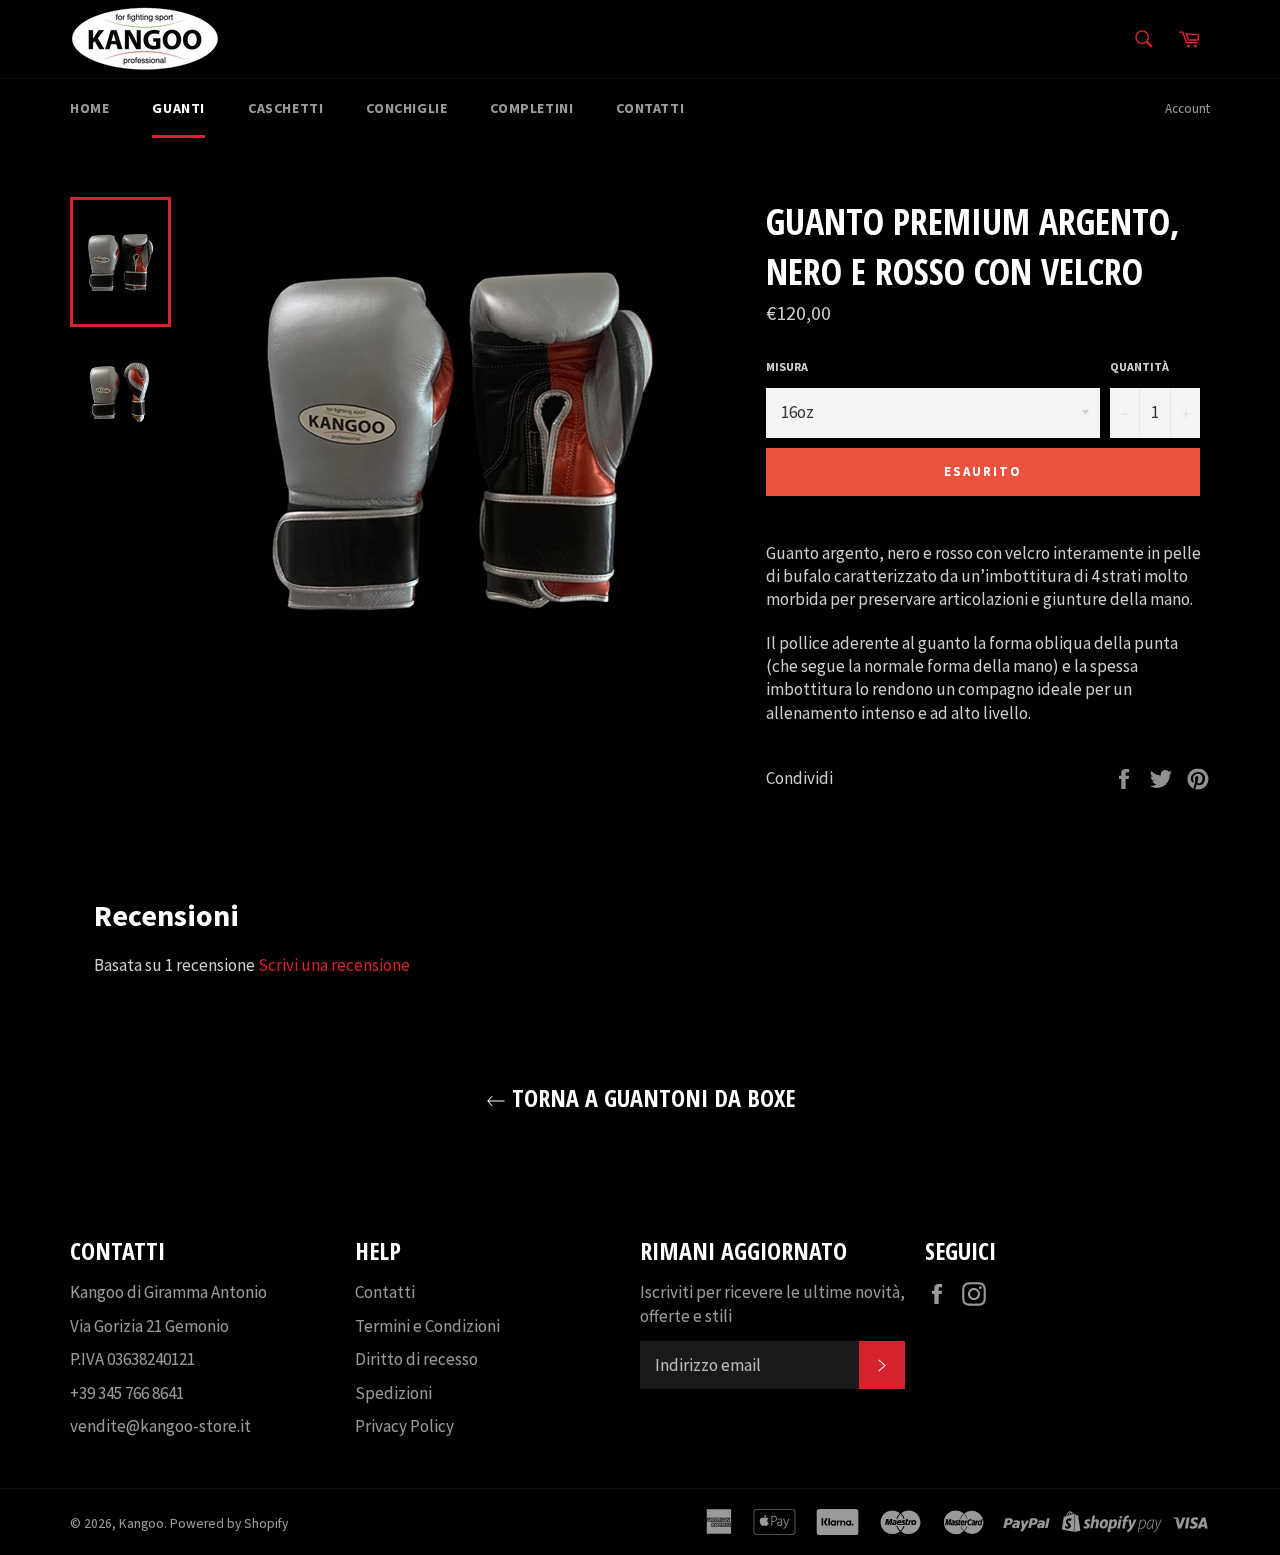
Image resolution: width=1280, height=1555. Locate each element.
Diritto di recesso (416, 1359)
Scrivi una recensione (334, 965)
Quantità (1139, 366)
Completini (531, 108)
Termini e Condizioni (427, 1326)
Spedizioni (393, 1393)
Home (89, 108)
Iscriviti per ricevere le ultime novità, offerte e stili (772, 1303)
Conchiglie (406, 108)
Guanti (178, 108)
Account (1187, 108)
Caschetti (285, 108)
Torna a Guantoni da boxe (650, 1097)
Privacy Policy (404, 1426)
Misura (787, 366)
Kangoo (141, 1523)
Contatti (650, 108)
